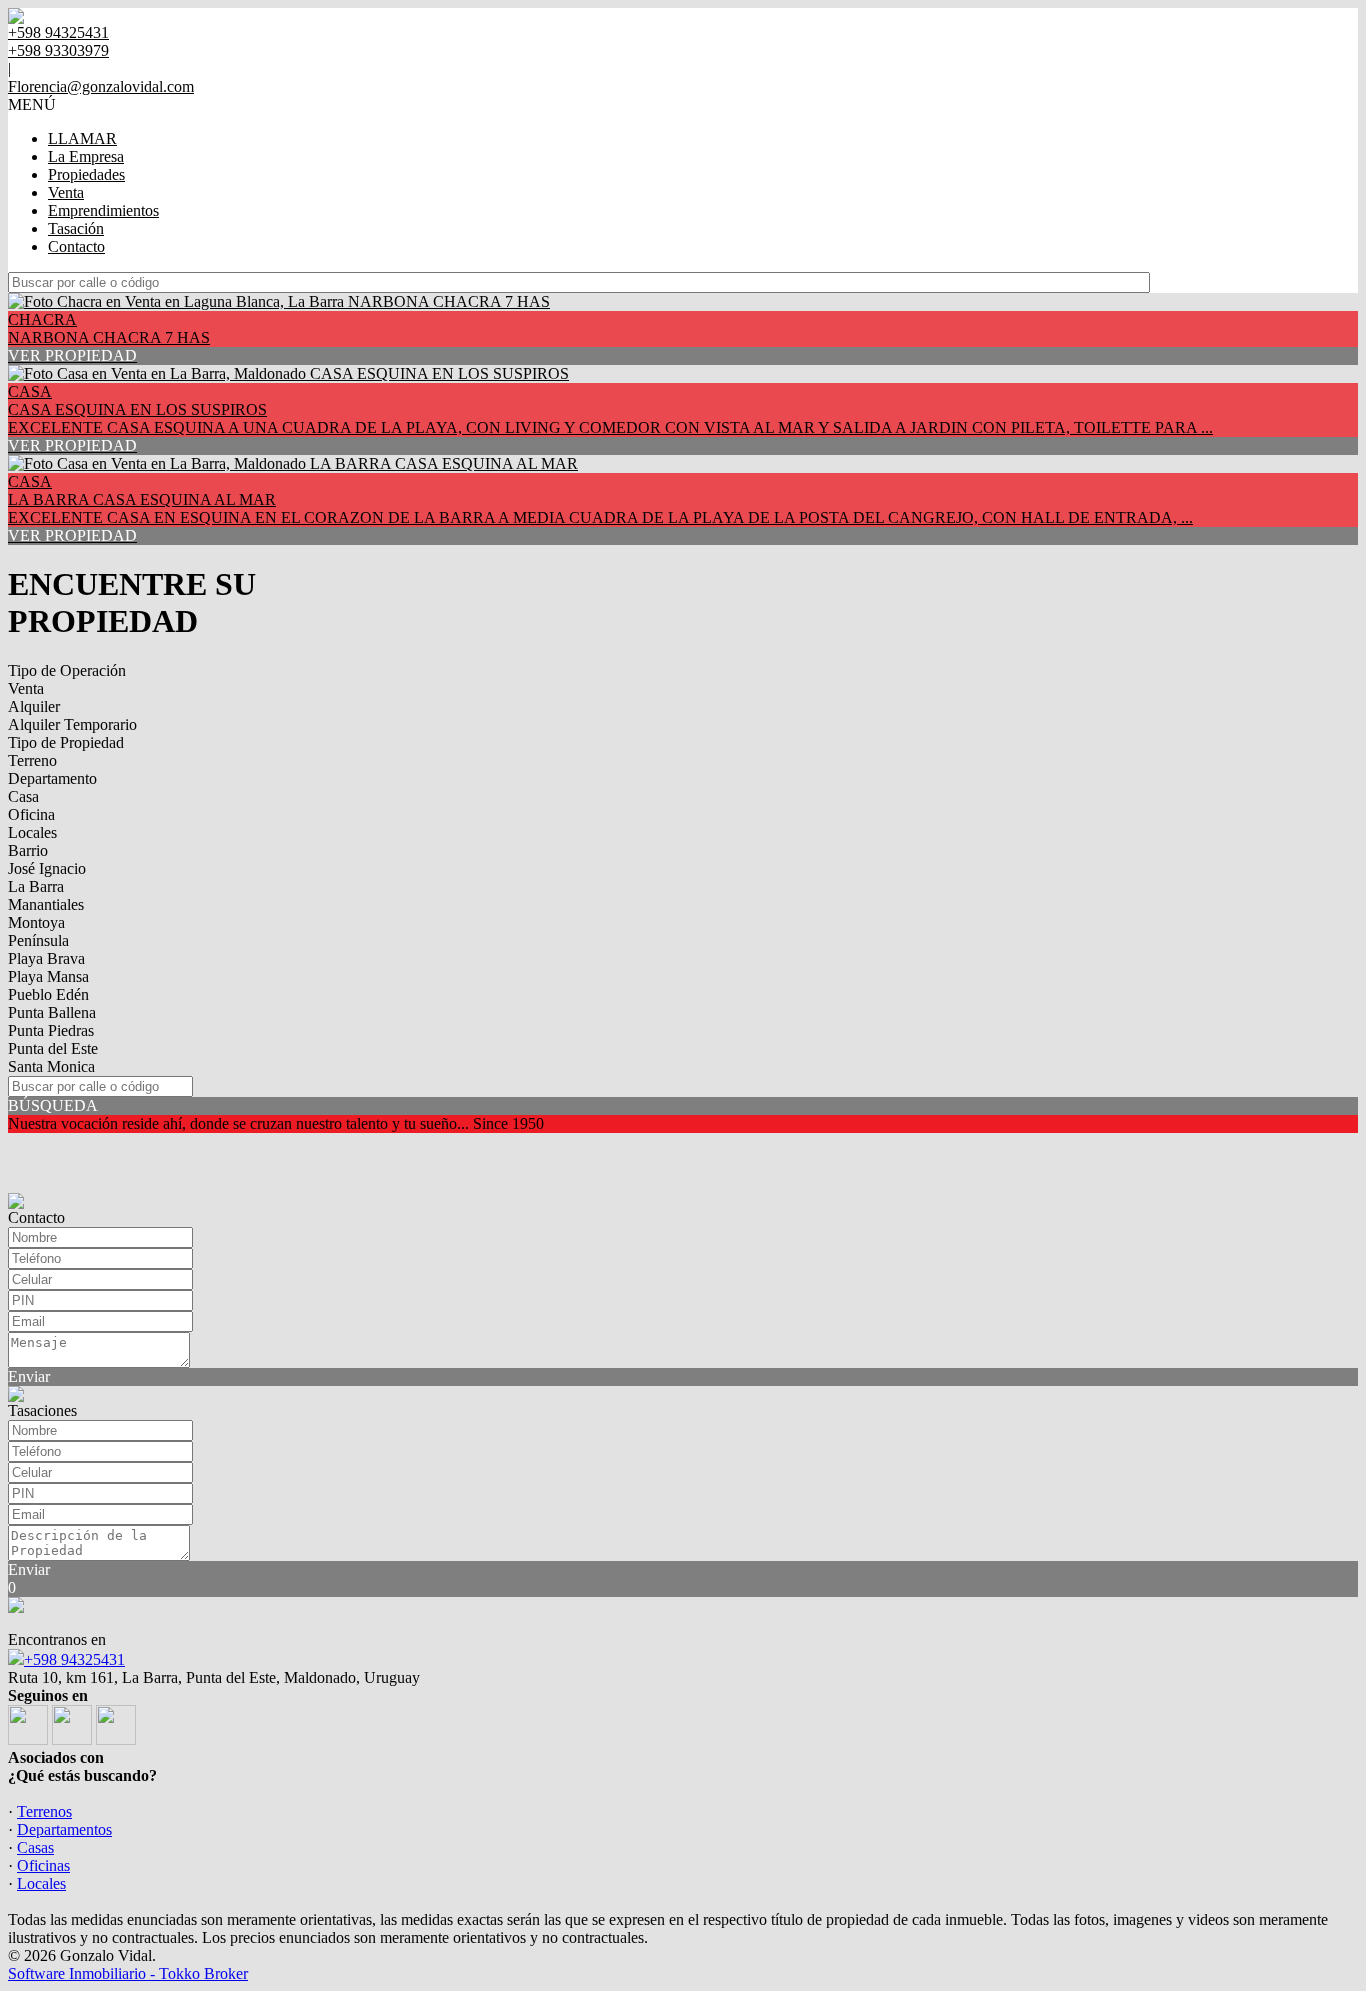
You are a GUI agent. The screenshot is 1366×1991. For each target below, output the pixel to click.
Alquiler (34, 706)
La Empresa (86, 156)
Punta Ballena (52, 1012)
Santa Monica (51, 1066)
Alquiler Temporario (72, 724)
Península (38, 940)
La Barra (36, 886)
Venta (66, 192)
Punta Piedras (51, 1030)
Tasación (76, 228)
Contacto (76, 246)
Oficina (31, 814)
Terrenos (44, 1811)
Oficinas (43, 1865)
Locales (32, 832)
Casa (23, 796)
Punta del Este (53, 1048)
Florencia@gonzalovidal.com (101, 86)
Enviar (29, 1376)
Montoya (36, 922)
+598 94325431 (74, 1659)
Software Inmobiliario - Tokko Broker (128, 1973)
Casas (35, 1847)
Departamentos (64, 1829)
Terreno (32, 760)
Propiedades (86, 174)
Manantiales (46, 904)
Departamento (52, 778)
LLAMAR (82, 138)
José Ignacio (47, 868)
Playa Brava (46, 958)
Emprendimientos (103, 210)
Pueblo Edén (48, 994)
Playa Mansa (48, 976)
